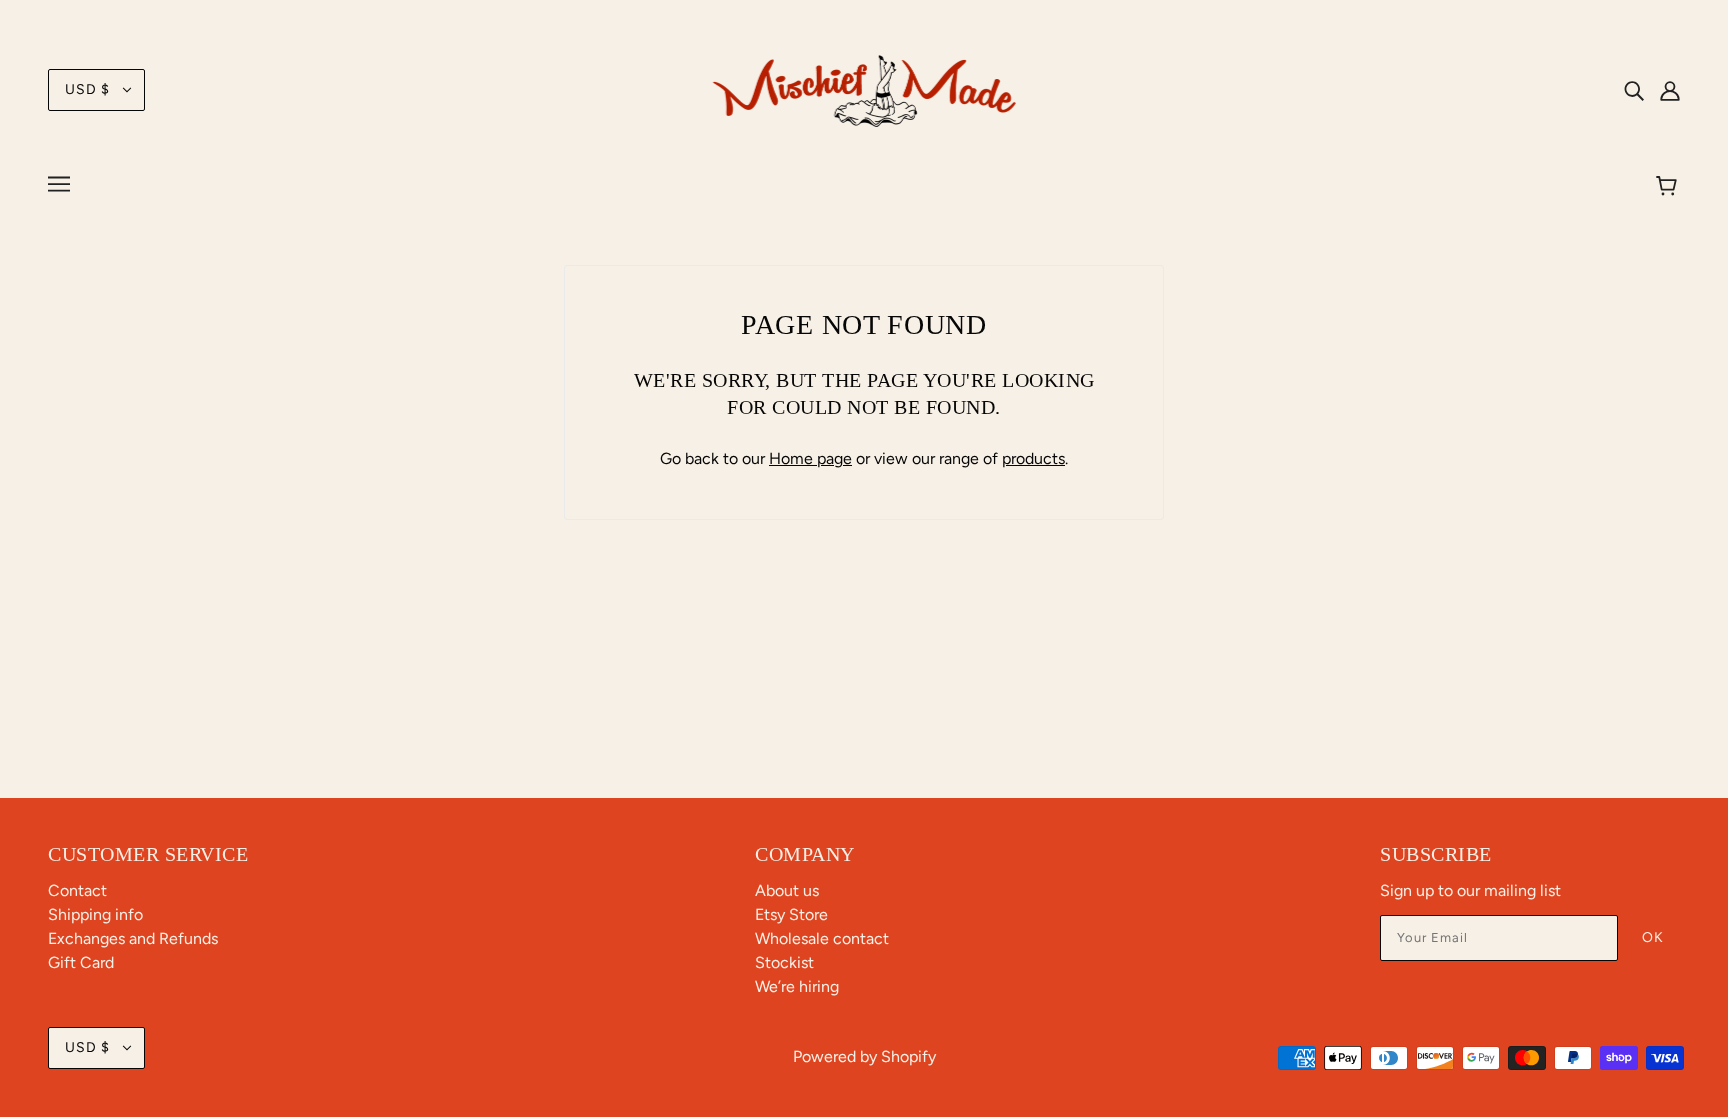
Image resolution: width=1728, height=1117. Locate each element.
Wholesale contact (822, 938)
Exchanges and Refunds (133, 938)
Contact (77, 890)
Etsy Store (791, 914)
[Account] (1670, 90)
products (1033, 458)
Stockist (784, 962)
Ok (1653, 937)
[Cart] (1669, 187)
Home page (810, 458)
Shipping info (95, 914)
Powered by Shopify (864, 1056)
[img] (1634, 90)
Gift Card (81, 962)
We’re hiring (797, 986)
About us (787, 890)
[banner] (864, 88)
